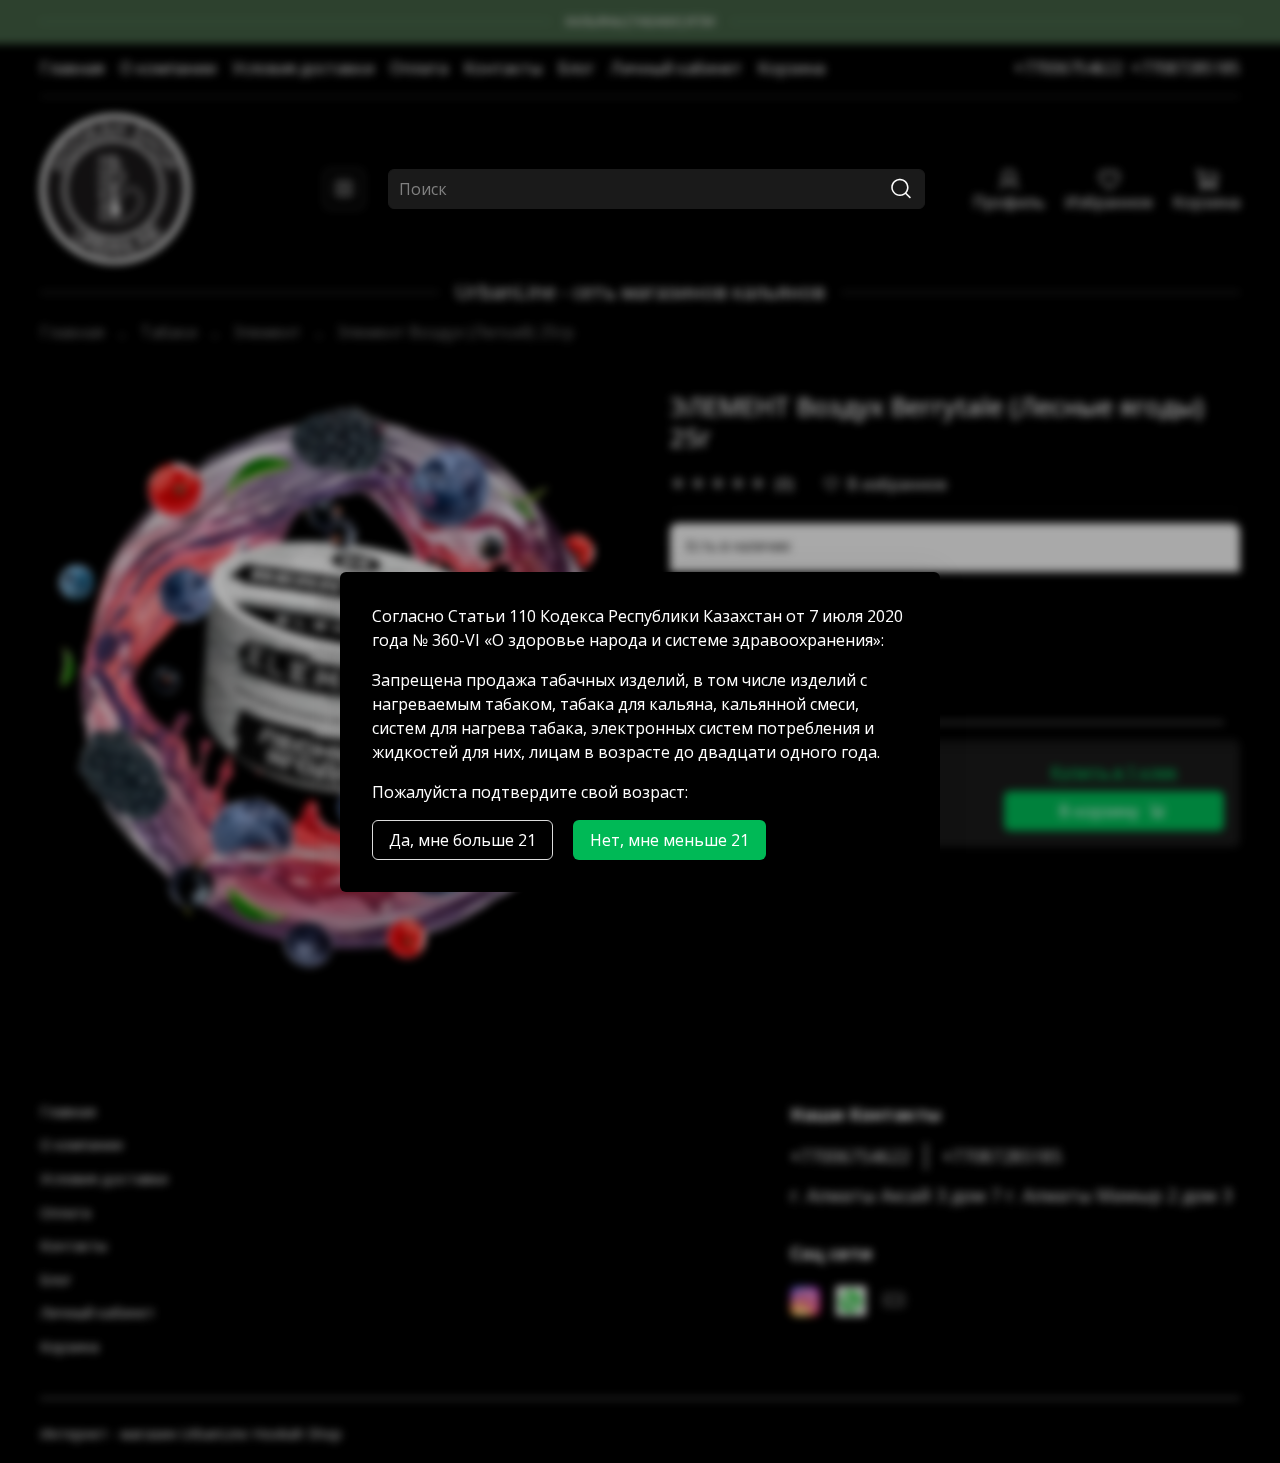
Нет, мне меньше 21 (669, 840)
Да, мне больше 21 (462, 840)
